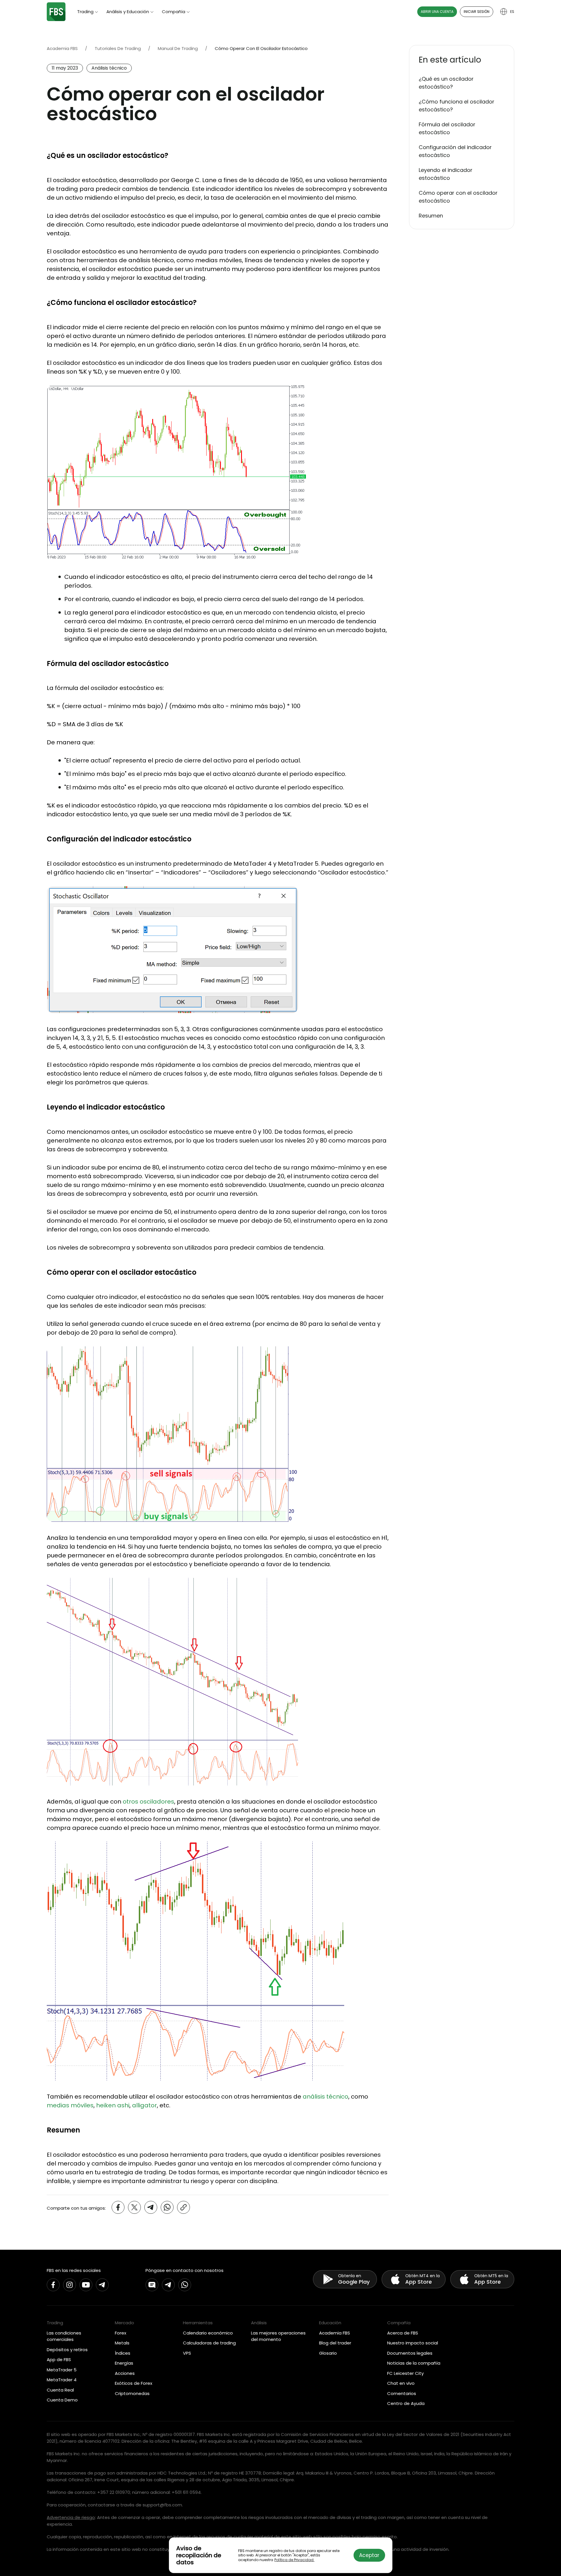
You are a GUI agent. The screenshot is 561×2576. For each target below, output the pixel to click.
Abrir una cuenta (437, 12)
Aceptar (369, 2555)
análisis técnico (325, 2097)
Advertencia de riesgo (71, 2517)
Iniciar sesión (477, 12)
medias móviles (70, 2105)
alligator (144, 2105)
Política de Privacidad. (294, 2560)
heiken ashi (113, 2105)
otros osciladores (148, 1802)
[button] (462, 60)
